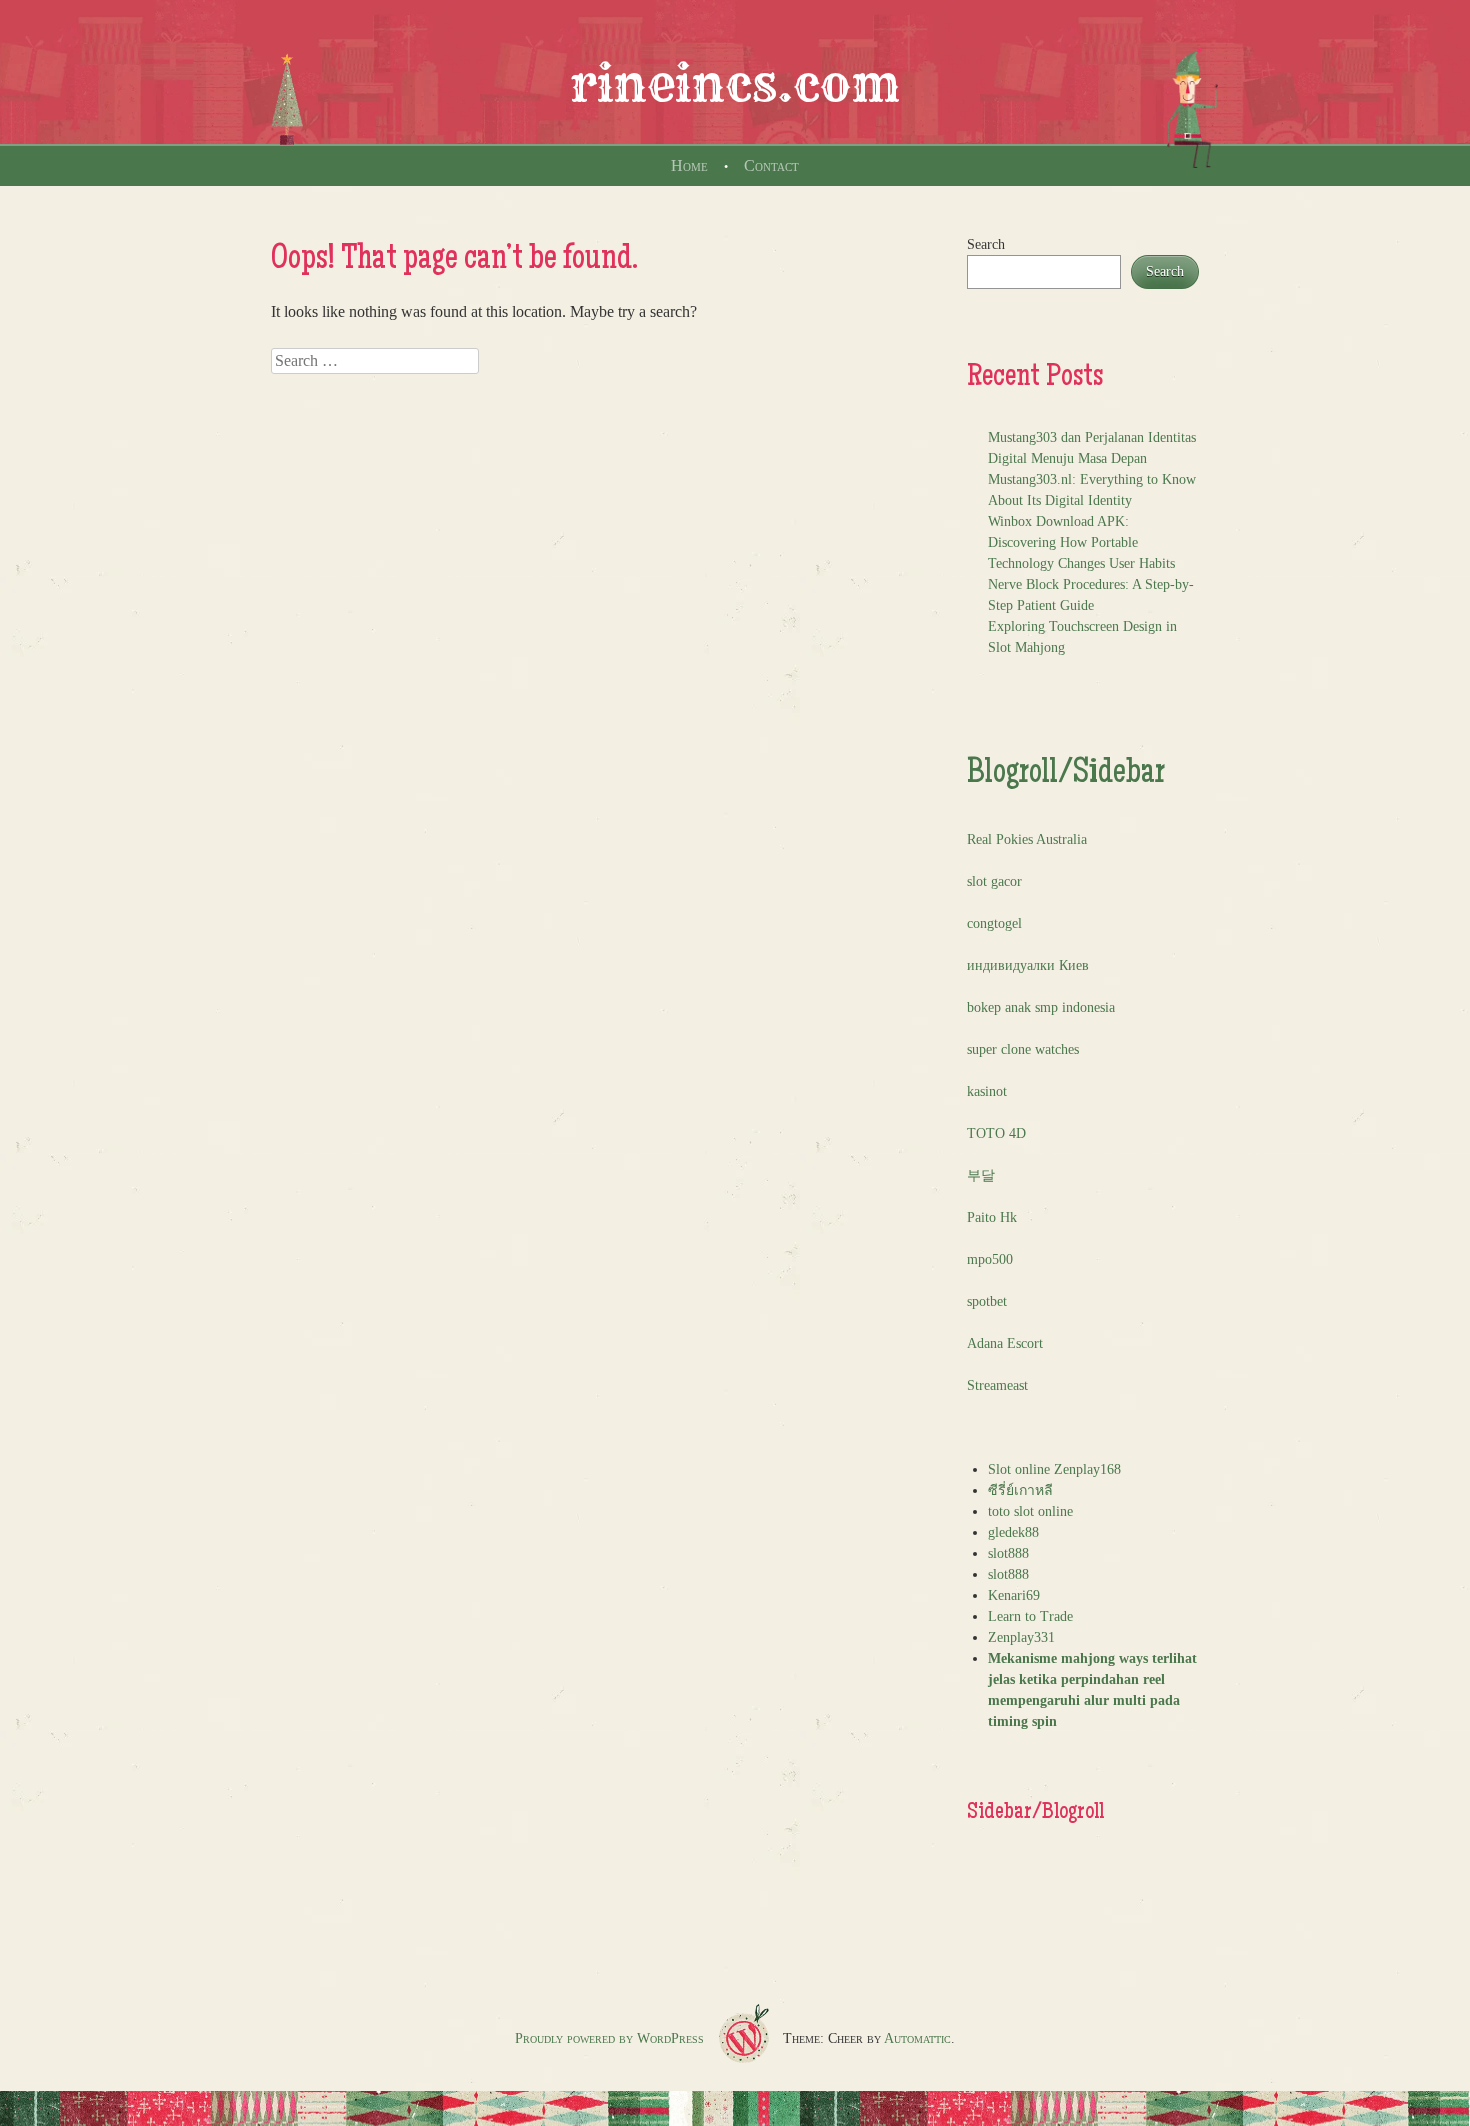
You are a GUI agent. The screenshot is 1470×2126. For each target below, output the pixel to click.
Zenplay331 (1021, 1637)
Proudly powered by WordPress (609, 2038)
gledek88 (1013, 1532)
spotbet (987, 1301)
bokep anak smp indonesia (1041, 1007)
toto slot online (1030, 1511)
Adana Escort (1005, 1343)
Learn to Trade (1030, 1616)
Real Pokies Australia (1027, 839)
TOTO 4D (996, 1133)
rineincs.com (735, 84)
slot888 (1008, 1553)
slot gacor (994, 881)
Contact (771, 165)
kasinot (987, 1091)
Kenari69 (1014, 1595)
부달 (981, 1175)
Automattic (917, 2038)
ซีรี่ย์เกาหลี (1020, 1490)
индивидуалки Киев (1028, 965)
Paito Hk (992, 1217)
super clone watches (1023, 1049)
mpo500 (990, 1259)
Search (986, 244)
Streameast (997, 1385)
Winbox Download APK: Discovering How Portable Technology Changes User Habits (1081, 542)
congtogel (994, 923)
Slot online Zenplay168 (1054, 1469)
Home (689, 165)
